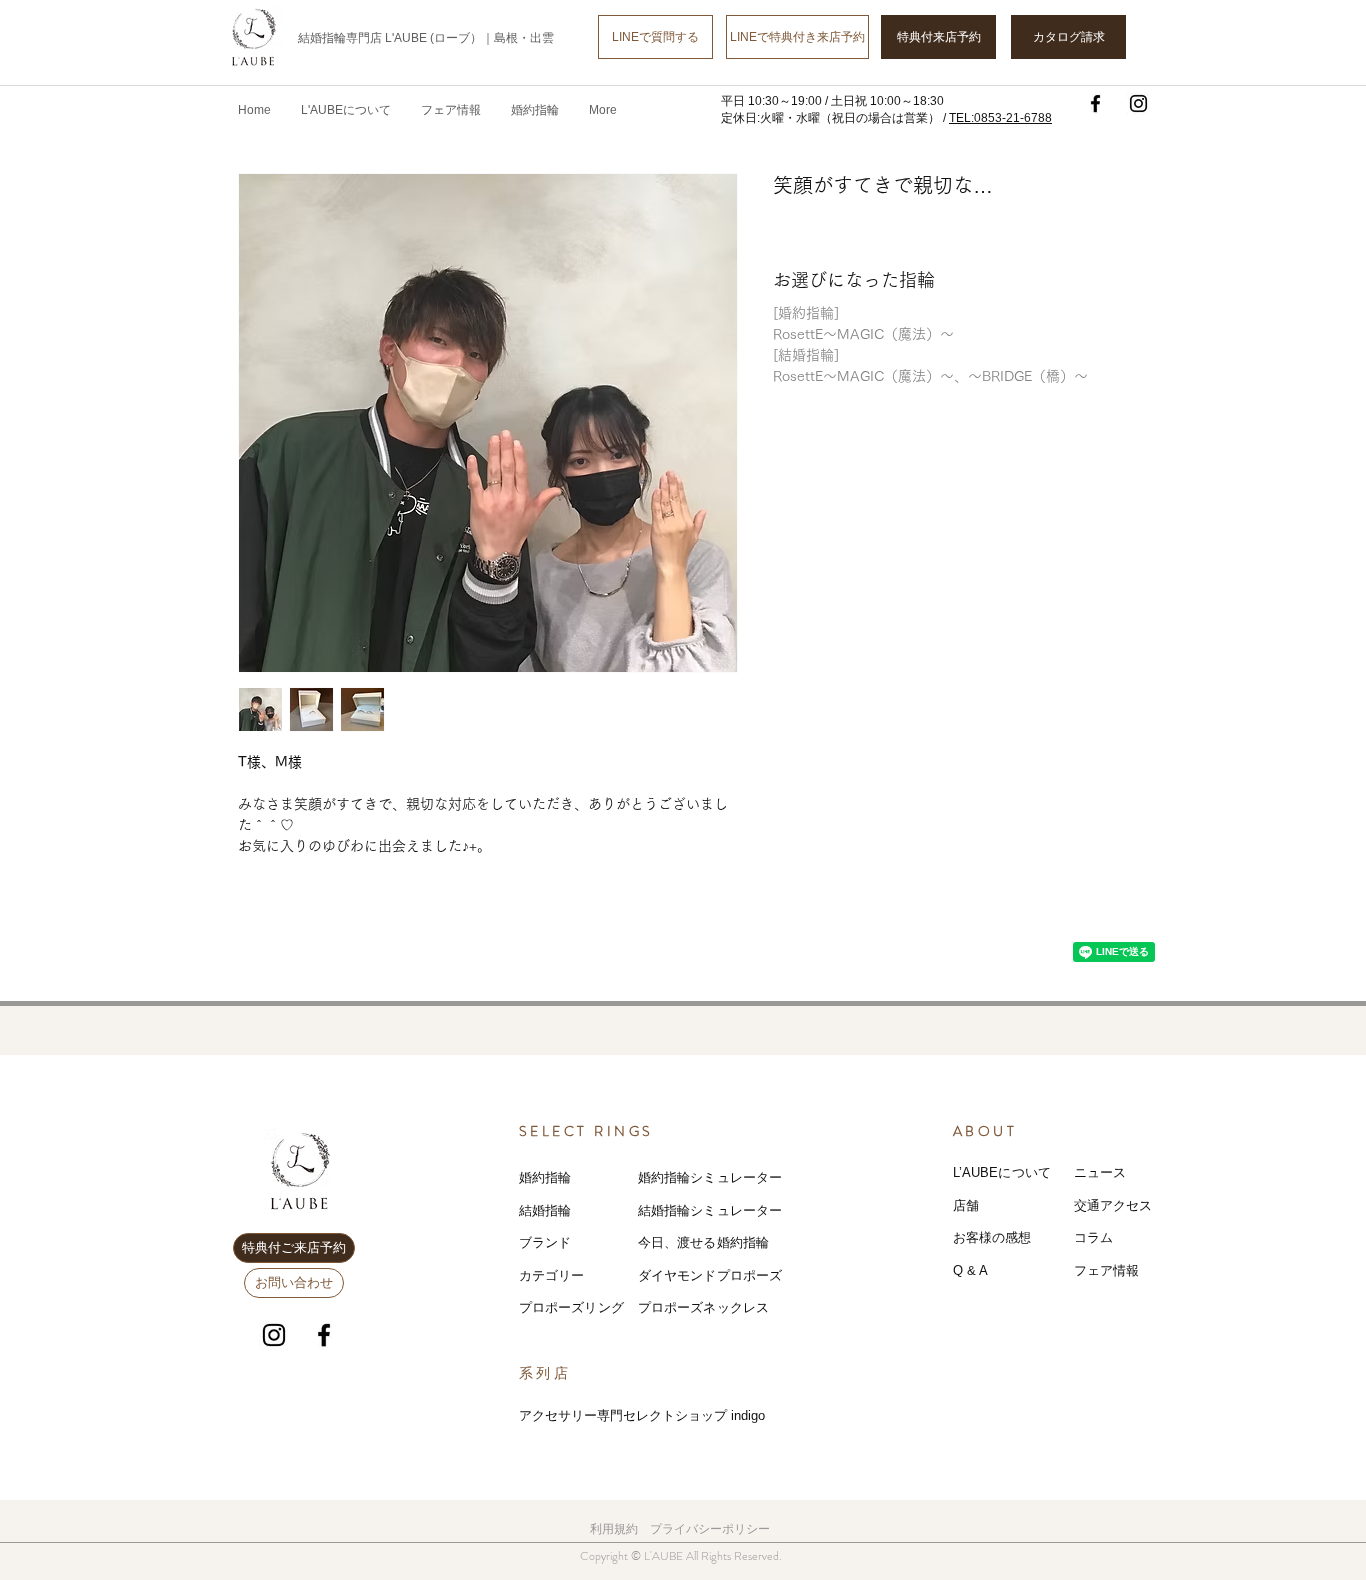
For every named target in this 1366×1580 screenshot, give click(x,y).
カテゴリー (552, 1275)
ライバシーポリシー (716, 1529)
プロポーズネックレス (703, 1307)
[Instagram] (1138, 103)
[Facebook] (1095, 103)
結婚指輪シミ (677, 1210)
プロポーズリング (571, 1307)
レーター (756, 1210)
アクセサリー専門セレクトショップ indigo (642, 1415)
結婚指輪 (545, 1210)
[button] (451, 110)
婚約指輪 (545, 1177)
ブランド (545, 1242)
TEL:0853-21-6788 (1000, 118)
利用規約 (614, 1529)
